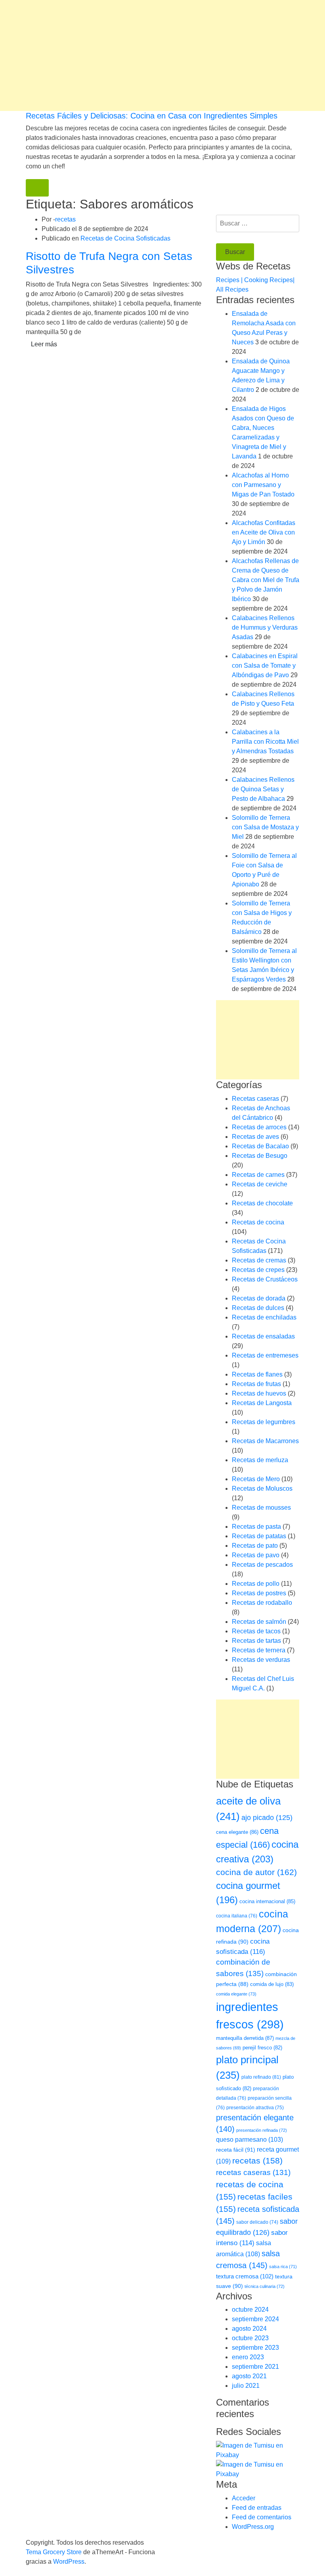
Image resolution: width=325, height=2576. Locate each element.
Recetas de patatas (259, 1536)
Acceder (244, 2498)
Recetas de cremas (259, 1260)
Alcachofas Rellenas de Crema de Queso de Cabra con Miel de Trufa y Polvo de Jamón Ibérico (266, 580)
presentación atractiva (255, 2108)
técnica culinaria (265, 2286)
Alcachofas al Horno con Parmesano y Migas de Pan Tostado (263, 485)
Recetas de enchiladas (264, 1317)
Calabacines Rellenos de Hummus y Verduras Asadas (265, 627)
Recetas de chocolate (262, 1203)
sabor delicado (257, 2222)
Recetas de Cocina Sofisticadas (125, 238)
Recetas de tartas (256, 1641)
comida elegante (236, 1994)
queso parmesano (249, 2140)
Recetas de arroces (259, 1127)
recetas (65, 219)
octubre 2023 (250, 2338)
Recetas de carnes (258, 1175)
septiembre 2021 (255, 2367)
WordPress (69, 2562)
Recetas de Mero (256, 1479)
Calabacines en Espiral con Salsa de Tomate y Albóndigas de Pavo (265, 665)
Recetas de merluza (260, 1460)
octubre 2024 (250, 2310)
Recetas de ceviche (260, 1184)
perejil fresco (262, 2048)
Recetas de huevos (259, 1393)
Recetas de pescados (262, 1565)
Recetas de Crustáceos (265, 1279)
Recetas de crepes (258, 1270)
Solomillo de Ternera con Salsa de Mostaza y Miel (265, 827)
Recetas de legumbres (264, 1422)
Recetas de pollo (256, 1584)
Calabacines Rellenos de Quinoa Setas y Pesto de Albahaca (263, 789)
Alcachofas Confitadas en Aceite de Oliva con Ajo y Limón (264, 532)
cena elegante (237, 1832)
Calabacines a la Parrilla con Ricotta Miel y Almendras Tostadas (265, 742)
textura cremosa (245, 2276)
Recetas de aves (255, 1137)
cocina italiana (237, 1916)
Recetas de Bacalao (260, 1146)
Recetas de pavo (256, 1555)
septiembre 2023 (255, 2348)
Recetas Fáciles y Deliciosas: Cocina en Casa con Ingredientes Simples (152, 116)
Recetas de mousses (261, 1508)
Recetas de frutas (256, 1384)
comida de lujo (272, 1984)
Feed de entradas (257, 2508)
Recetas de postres (259, 1593)
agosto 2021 (249, 2376)
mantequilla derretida (245, 2038)
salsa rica (283, 2267)
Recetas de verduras (261, 1660)
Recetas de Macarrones (265, 1441)
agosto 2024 (249, 2329)
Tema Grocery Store (54, 2552)
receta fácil (236, 2150)
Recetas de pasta (256, 1527)
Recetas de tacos (256, 1631)
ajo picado (267, 1818)
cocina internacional (267, 1901)
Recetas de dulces (258, 1308)
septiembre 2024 (255, 2319)
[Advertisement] (162, 55)
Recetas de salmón (259, 1622)
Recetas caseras (255, 1099)
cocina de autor (256, 1872)
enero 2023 (248, 2357)
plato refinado (261, 2077)
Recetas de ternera (259, 1650)
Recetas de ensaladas (263, 1336)
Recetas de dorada (259, 1298)
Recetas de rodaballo (262, 1603)
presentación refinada (262, 2130)
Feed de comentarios (262, 2517)
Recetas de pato (255, 1546)
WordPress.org (253, 2527)
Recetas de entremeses (265, 1355)
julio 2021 (246, 2386)
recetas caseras (253, 2172)
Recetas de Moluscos (262, 1489)
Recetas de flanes (257, 1374)
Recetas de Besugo (260, 1156)
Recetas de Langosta (262, 1403)
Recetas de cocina (258, 1222)
